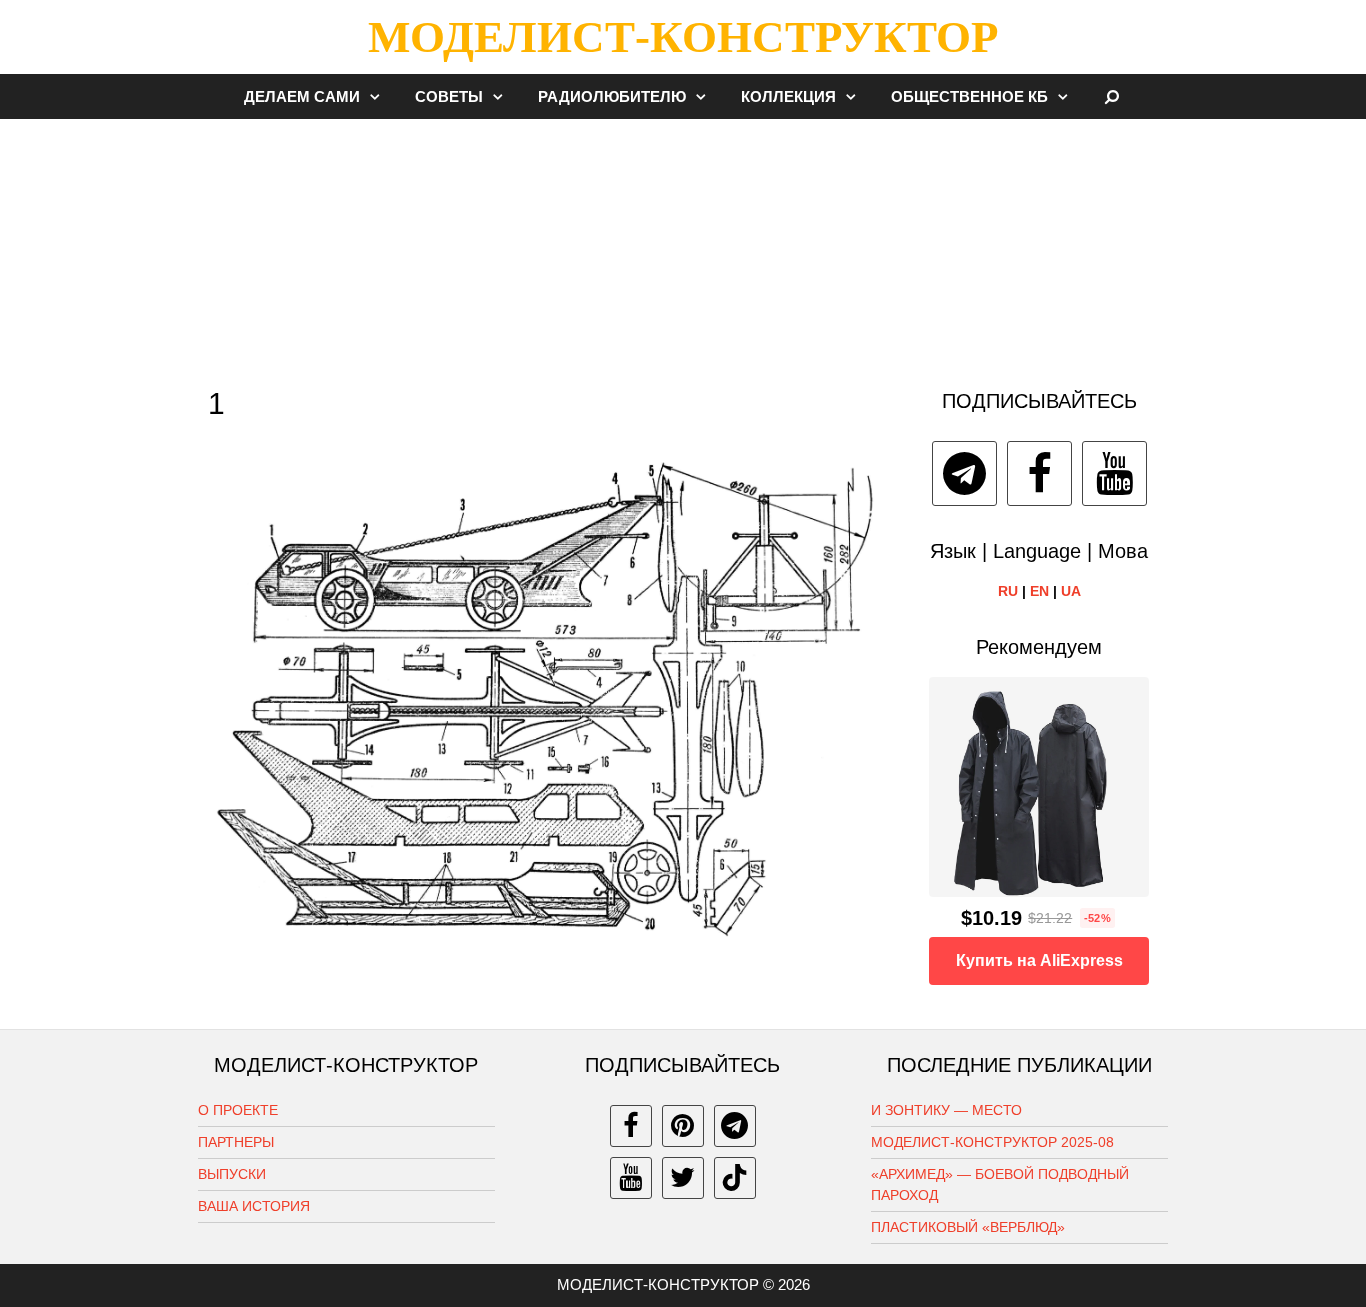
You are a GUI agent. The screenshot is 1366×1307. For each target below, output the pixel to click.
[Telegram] (964, 473)
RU (1008, 591)
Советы (449, 96)
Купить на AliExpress (1039, 960)
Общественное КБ (969, 96)
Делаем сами (302, 96)
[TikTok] (735, 1178)
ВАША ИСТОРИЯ (254, 1206)
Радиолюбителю (612, 96)
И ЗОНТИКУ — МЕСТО (946, 1110)
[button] (380, 96)
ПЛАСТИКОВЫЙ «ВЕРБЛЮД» (968, 1227)
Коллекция (788, 96)
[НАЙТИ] (1112, 96)
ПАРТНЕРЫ (236, 1142)
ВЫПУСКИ (232, 1174)
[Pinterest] (683, 1126)
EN (1039, 591)
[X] (683, 1178)
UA (1071, 591)
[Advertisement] (683, 244)
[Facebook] (1039, 473)
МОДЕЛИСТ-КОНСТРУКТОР (683, 37)
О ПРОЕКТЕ (238, 1110)
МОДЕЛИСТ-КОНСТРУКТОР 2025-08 (992, 1142)
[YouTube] (1114, 473)
